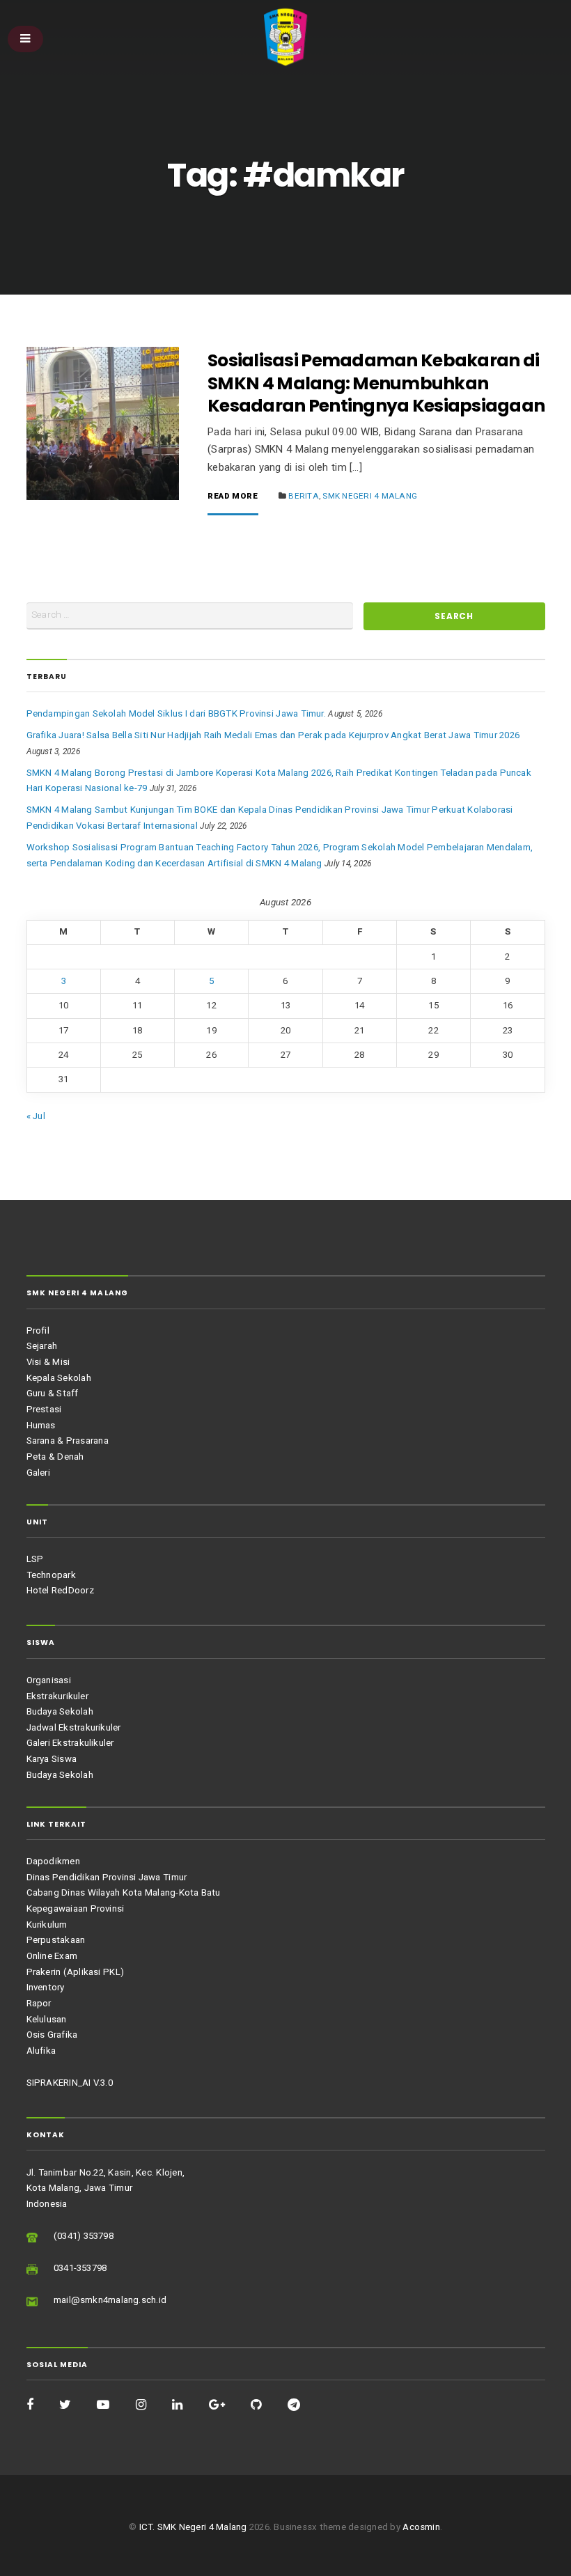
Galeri (38, 1473)
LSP (35, 1559)
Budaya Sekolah (60, 1711)
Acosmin (421, 2527)
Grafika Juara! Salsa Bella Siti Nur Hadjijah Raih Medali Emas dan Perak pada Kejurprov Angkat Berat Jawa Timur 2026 (273, 735)
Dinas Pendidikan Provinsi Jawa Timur (107, 1877)
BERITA (303, 496)
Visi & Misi (48, 1362)
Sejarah (42, 1346)
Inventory (46, 1987)
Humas (41, 1425)
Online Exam (52, 1956)
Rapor (39, 2003)
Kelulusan (47, 2019)
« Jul (36, 1116)
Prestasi (44, 1409)
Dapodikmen (53, 1861)
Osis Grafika (52, 2035)
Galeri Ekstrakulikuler (70, 1743)
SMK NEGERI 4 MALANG (370, 496)
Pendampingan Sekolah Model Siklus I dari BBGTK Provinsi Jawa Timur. (176, 713)
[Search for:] (190, 616)
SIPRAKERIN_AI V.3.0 (70, 2083)
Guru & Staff (53, 1393)
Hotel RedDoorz (60, 1590)
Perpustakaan (56, 1940)
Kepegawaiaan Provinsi (76, 1908)
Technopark (51, 1575)
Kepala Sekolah (59, 1378)
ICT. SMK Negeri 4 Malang (193, 2527)
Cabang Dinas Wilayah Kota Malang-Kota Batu (124, 1892)
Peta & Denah (55, 1457)
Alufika (41, 2051)
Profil (38, 1330)
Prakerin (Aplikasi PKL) (75, 1972)
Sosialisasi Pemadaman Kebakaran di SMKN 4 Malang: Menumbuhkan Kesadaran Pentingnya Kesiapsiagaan (376, 383)
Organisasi (49, 1680)
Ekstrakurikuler (57, 1696)
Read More (233, 497)
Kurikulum (47, 1925)
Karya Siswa (52, 1759)
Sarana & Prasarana (68, 1441)
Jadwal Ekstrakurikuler (74, 1727)
